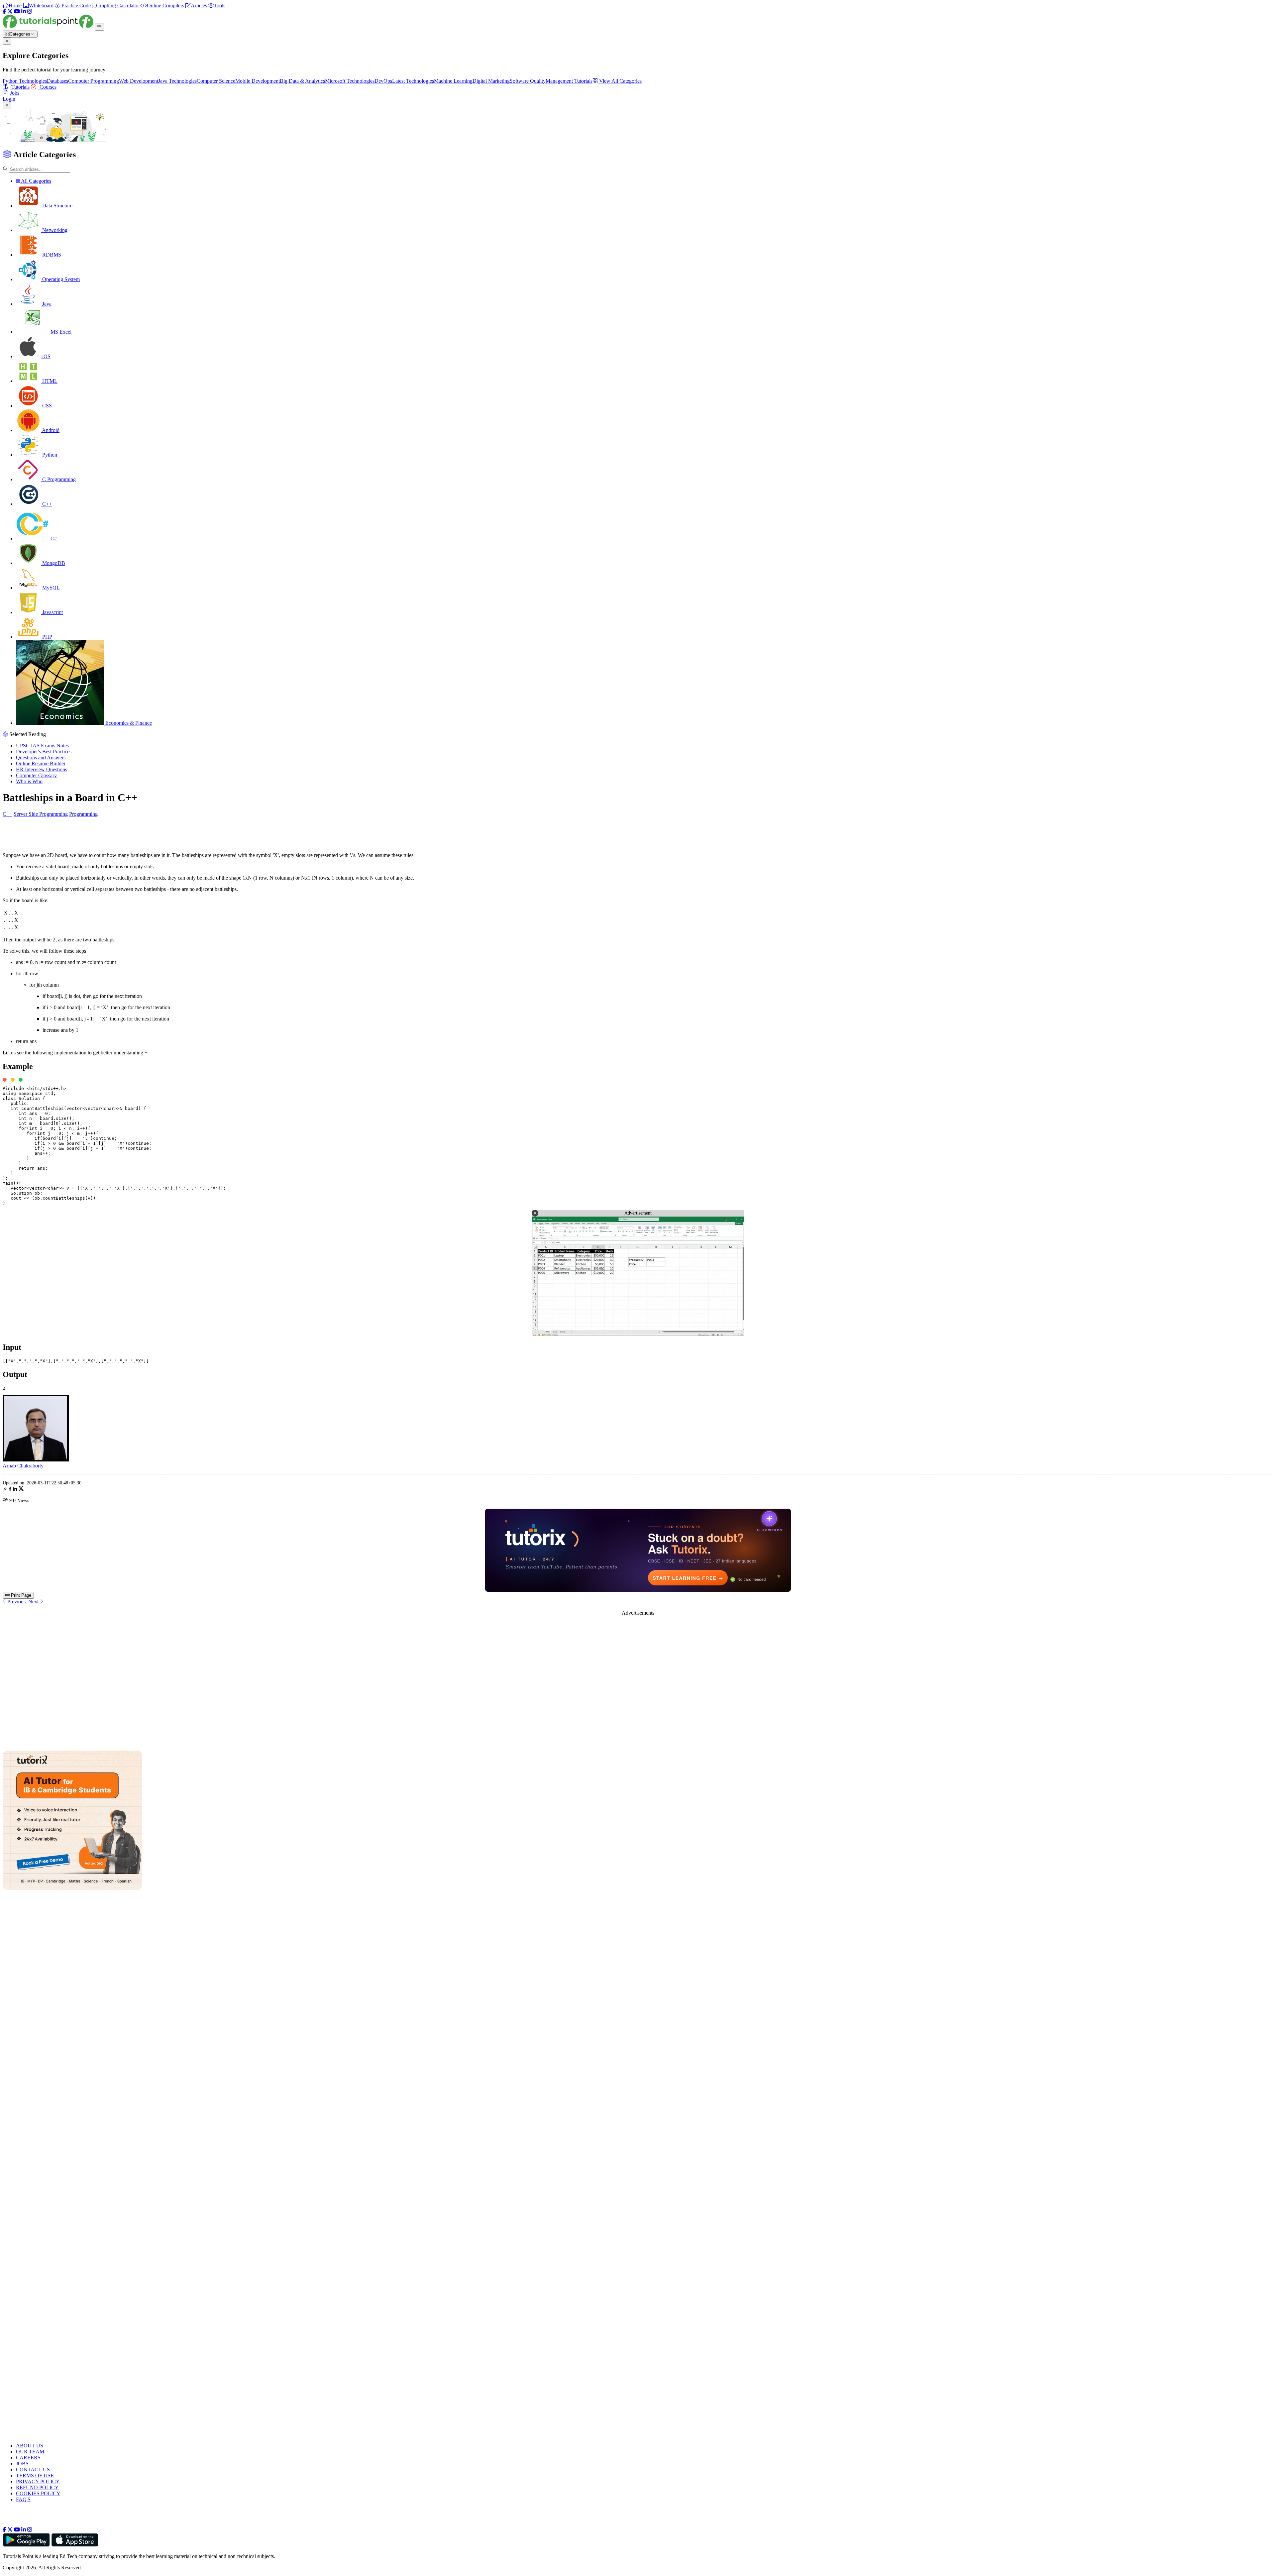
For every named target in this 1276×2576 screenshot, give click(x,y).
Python (49, 455)
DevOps (383, 81)
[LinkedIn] (24, 11)
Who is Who (29, 781)
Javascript (52, 612)
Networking (54, 230)
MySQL (50, 588)
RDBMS (51, 255)
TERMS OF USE (35, 2475)
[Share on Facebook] (10, 1490)
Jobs (15, 93)
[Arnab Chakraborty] (36, 1460)
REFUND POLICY (37, 2487)
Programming (83, 814)
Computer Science (216, 81)
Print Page (20, 1595)
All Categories (36, 181)
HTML (49, 381)
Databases (57, 81)
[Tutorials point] (49, 27)
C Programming (58, 479)
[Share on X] (21, 1490)
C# (53, 538)
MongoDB (53, 563)
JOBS (22, 2464)
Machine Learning (453, 81)
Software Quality (528, 81)
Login (9, 99)
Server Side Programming (41, 814)
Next (34, 1602)
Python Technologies (25, 81)
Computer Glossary (36, 775)
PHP (47, 637)
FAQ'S (23, 2499)
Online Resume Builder (41, 763)
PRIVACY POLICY (38, 2481)
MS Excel (60, 332)
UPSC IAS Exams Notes (42, 746)
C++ (46, 504)
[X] (10, 11)
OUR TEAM (30, 2452)
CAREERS (28, 2458)
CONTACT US (33, 2469)
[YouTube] (17, 11)
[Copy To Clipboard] (5, 1490)
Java (46, 304)
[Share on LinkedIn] (15, 1490)
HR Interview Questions (42, 769)
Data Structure (57, 206)
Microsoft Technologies (350, 81)
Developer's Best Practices (44, 751)
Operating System (60, 279)
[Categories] (99, 27)
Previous (16, 1602)
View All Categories (620, 81)
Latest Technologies (413, 81)
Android (50, 430)
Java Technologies (177, 81)
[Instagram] (30, 11)
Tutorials (20, 87)
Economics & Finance (128, 723)
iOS (46, 356)
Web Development (139, 81)
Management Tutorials (569, 81)
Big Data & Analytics (302, 81)
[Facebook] (4, 11)
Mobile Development (258, 81)
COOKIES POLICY (38, 2493)
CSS (46, 406)
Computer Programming (94, 81)
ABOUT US (30, 2446)
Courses (47, 87)
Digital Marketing (491, 81)
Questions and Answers (41, 757)
